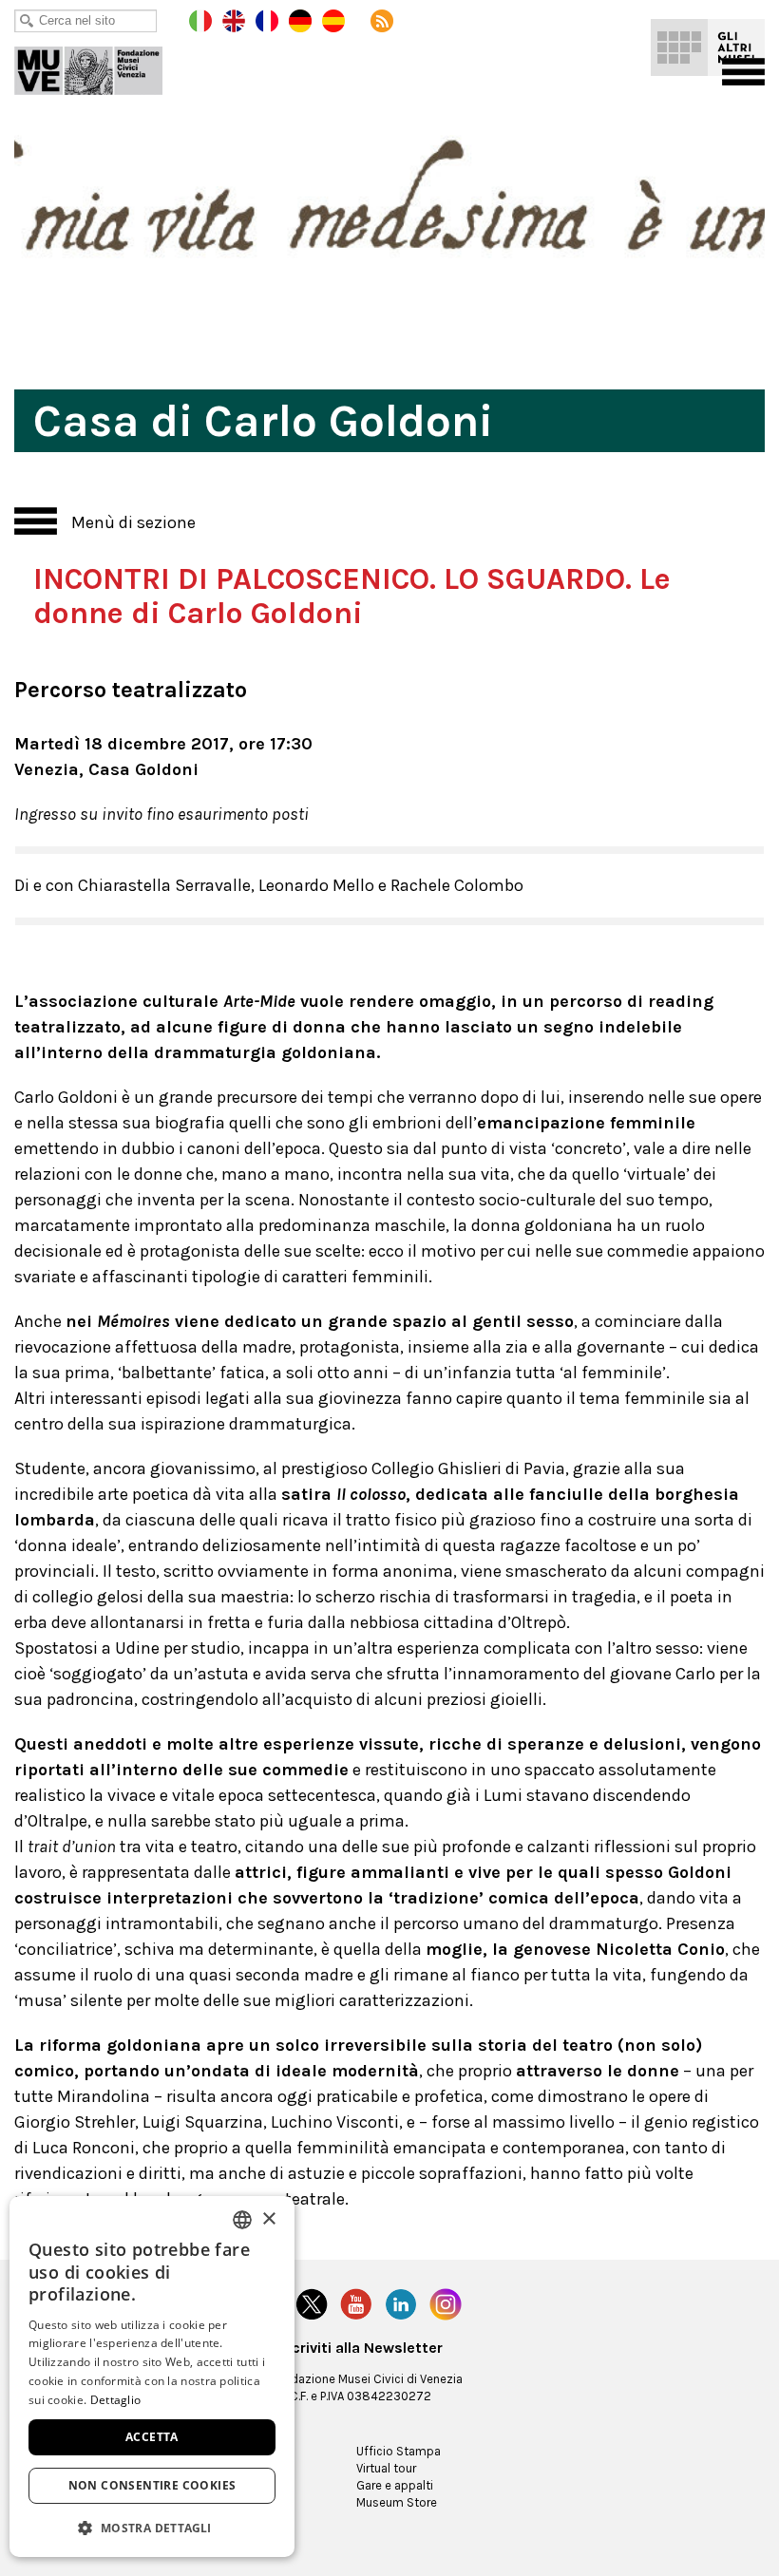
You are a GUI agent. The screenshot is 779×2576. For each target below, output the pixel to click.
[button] (152, 2527)
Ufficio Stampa (399, 2451)
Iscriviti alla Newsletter (361, 2348)
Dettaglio (116, 2400)
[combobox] (242, 2220)
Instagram (446, 2304)
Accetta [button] (152, 2437)
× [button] (268, 2219)
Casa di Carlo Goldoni (102, 66)
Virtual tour (386, 2468)
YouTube (356, 2304)
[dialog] (152, 2377)
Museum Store (397, 2502)
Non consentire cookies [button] (152, 2485)
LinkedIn (401, 2304)
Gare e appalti (395, 2485)
